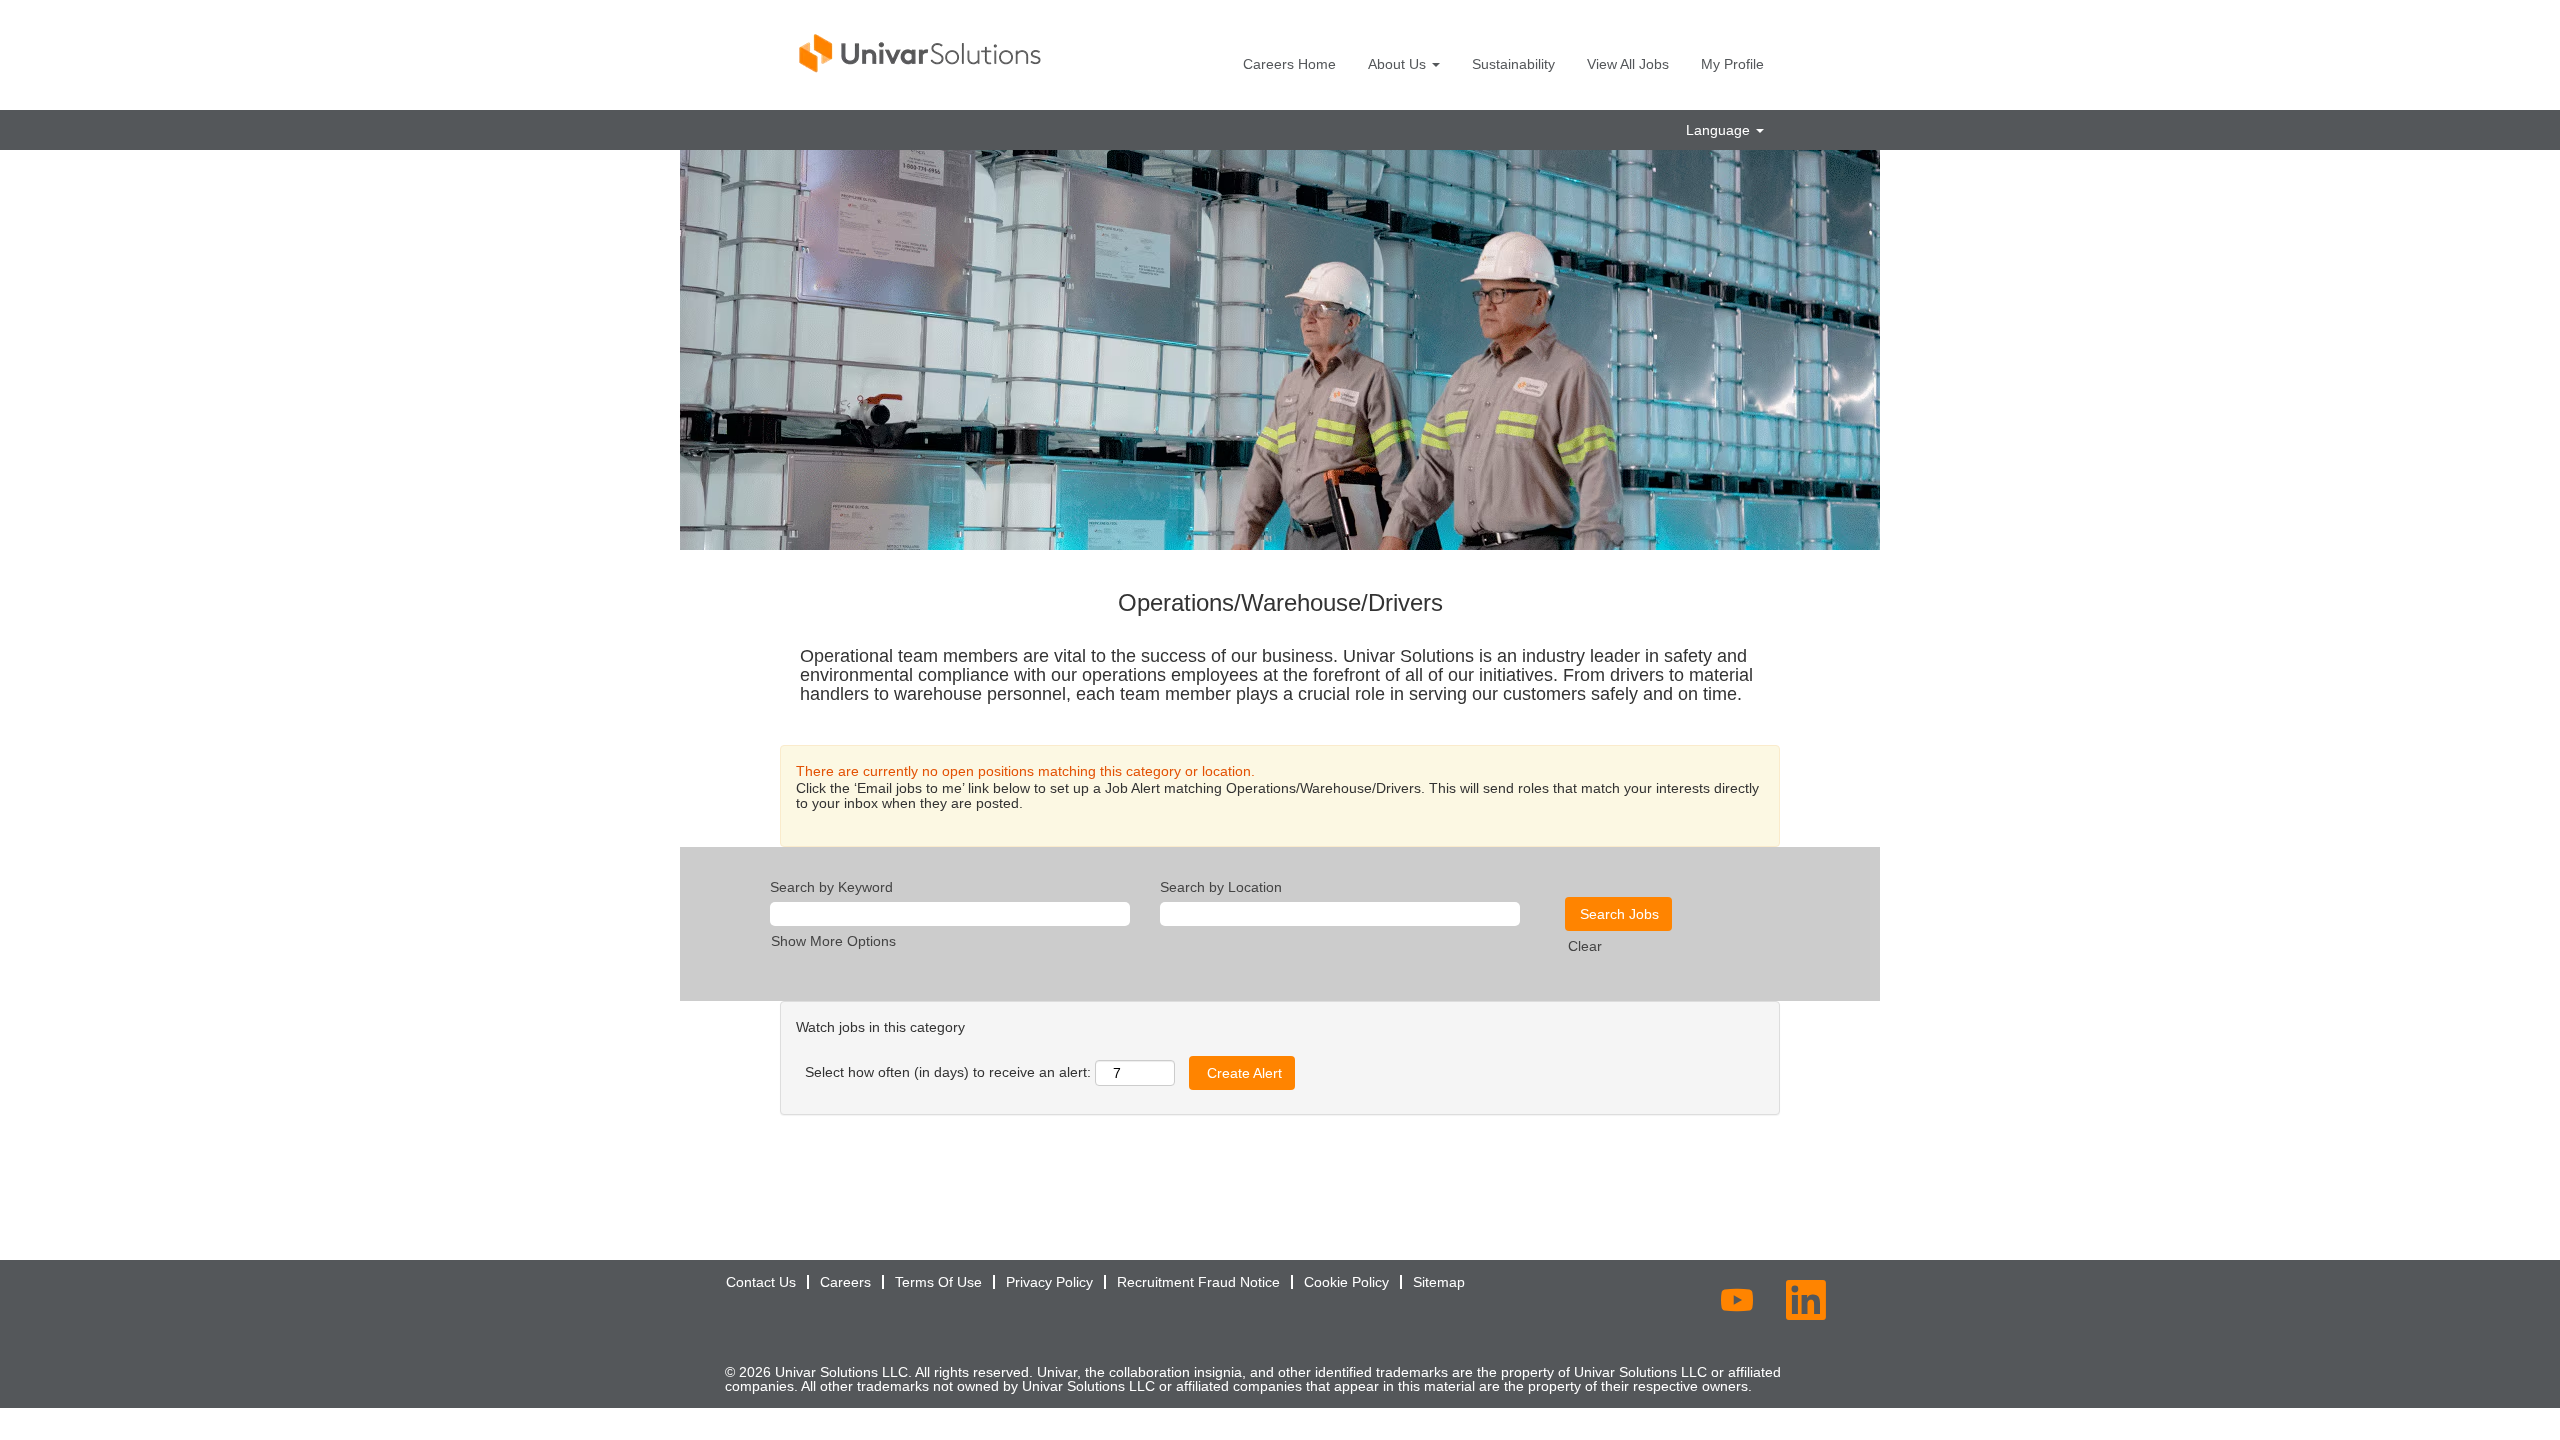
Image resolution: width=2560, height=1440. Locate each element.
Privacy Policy (1049, 1282)
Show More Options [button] (833, 941)
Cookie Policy (1346, 1282)
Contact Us (761, 1282)
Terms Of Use (938, 1282)
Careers (845, 1282)
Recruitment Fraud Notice (1198, 1282)
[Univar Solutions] (921, 52)
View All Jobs (1628, 64)
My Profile (1732, 64)
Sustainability (1513, 64)
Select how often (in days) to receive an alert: (948, 1072)
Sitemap (1439, 1282)
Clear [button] (1585, 946)
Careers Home (1289, 64)
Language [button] (1720, 130)
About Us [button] (1399, 64)
